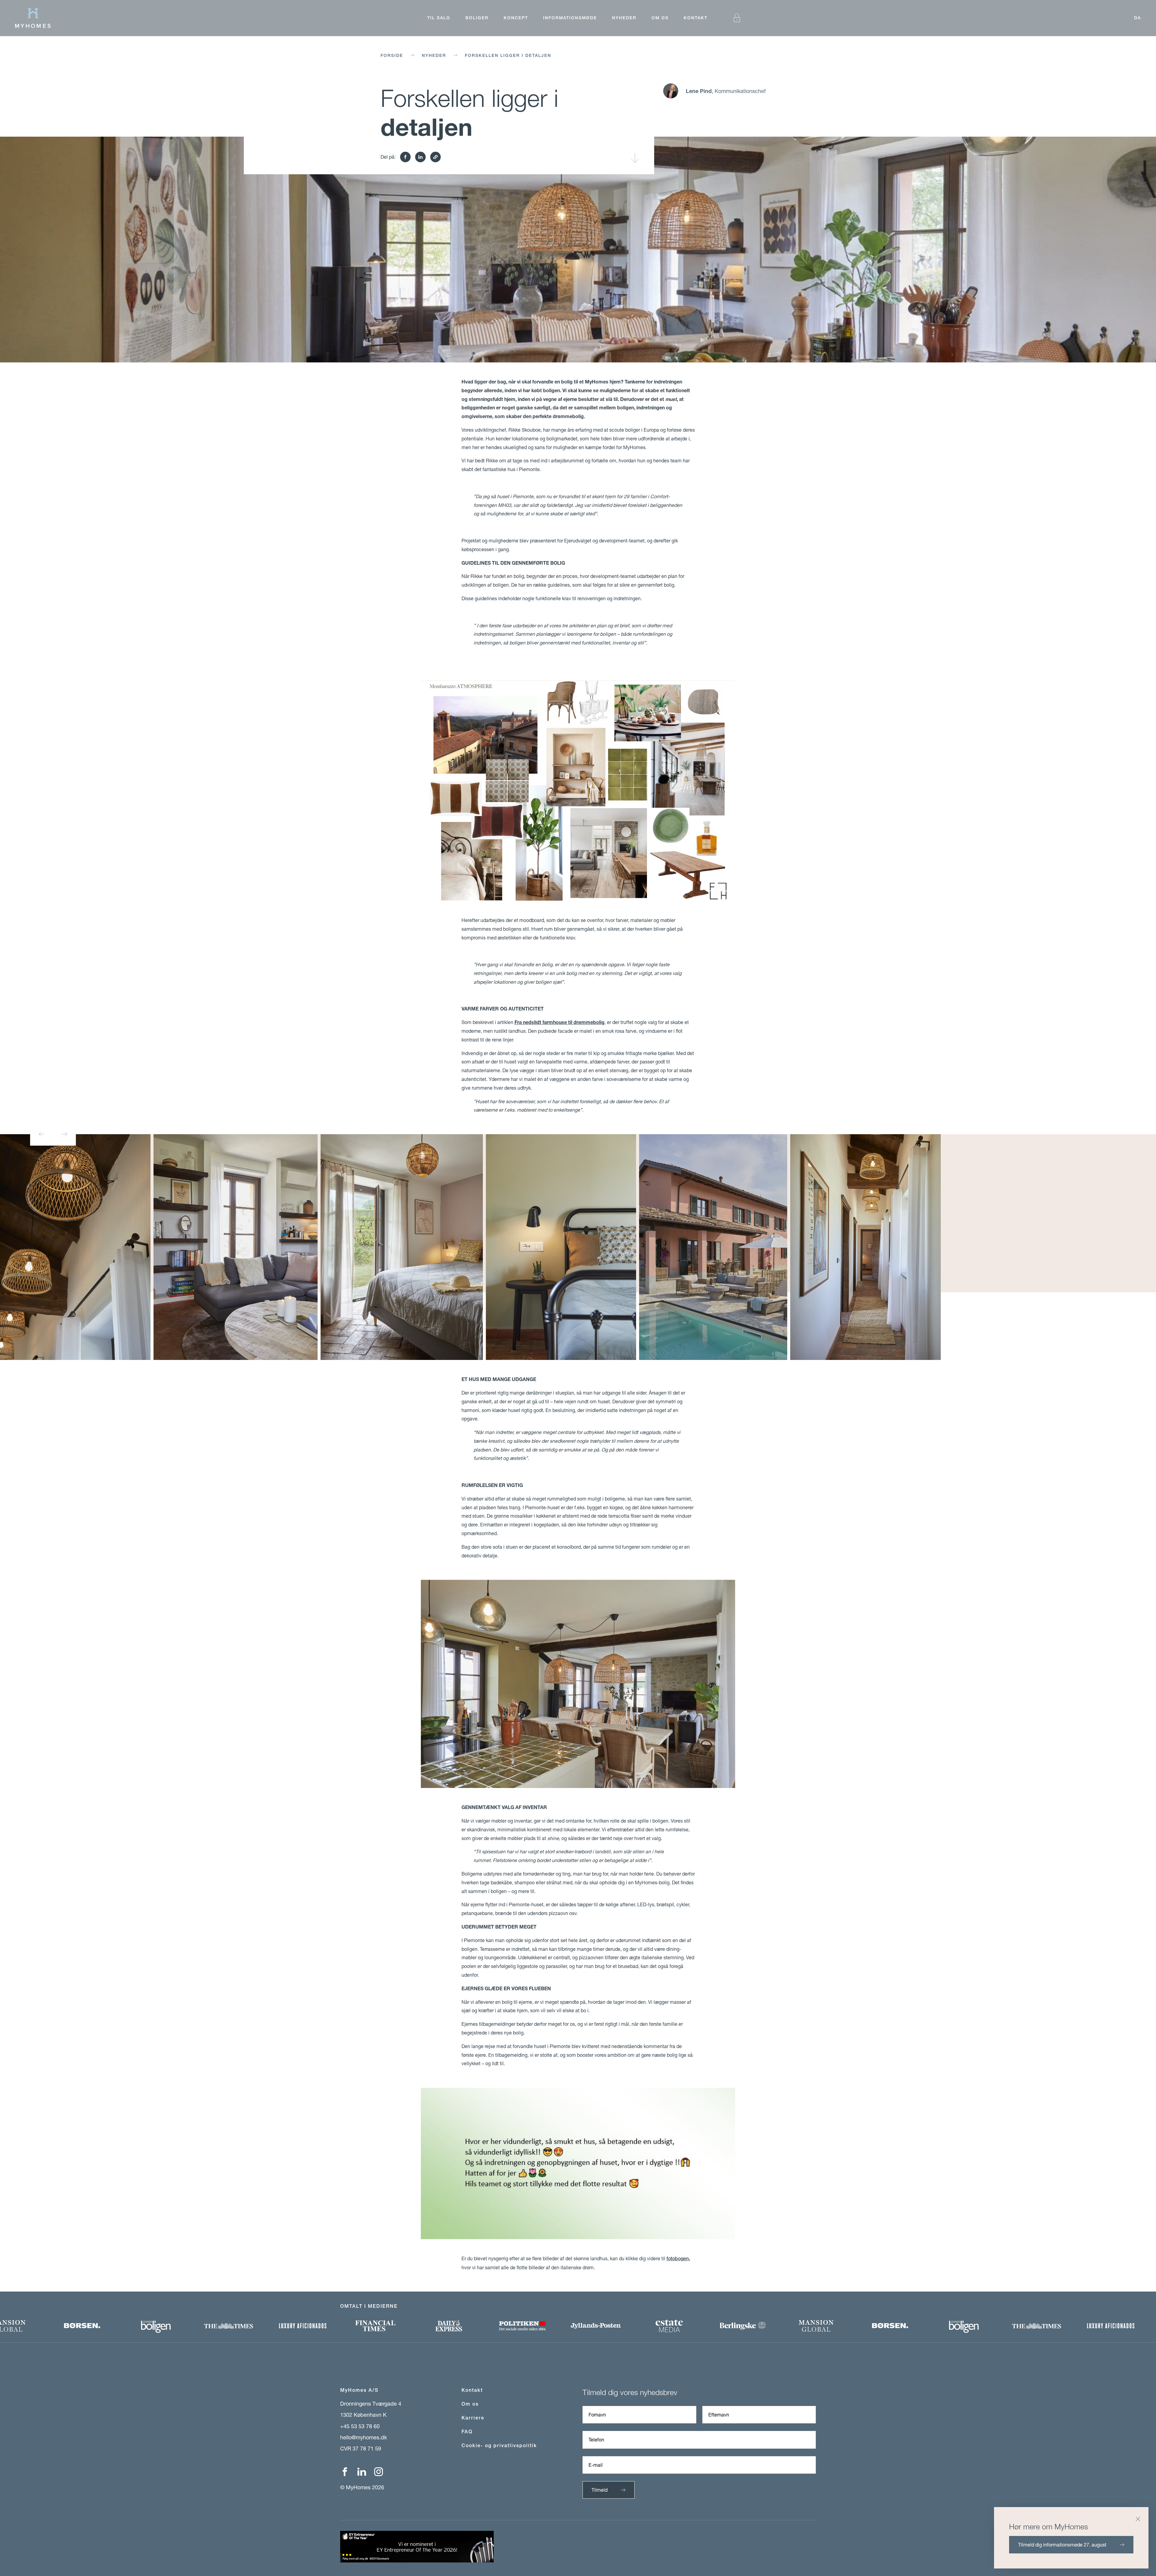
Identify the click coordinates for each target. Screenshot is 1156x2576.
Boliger (477, 18)
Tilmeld (600, 2490)
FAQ (467, 2432)
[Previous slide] (42, 1134)
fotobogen (678, 2259)
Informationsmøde (570, 18)
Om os (660, 18)
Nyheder (624, 18)
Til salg (439, 18)
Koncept (516, 18)
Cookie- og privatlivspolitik (499, 2446)
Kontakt (696, 18)
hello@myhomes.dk (364, 2437)
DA (1137, 18)
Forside (392, 55)
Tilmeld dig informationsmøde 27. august (1062, 2545)
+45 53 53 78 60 (360, 2426)
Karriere (473, 2418)
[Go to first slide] (64, 1134)
